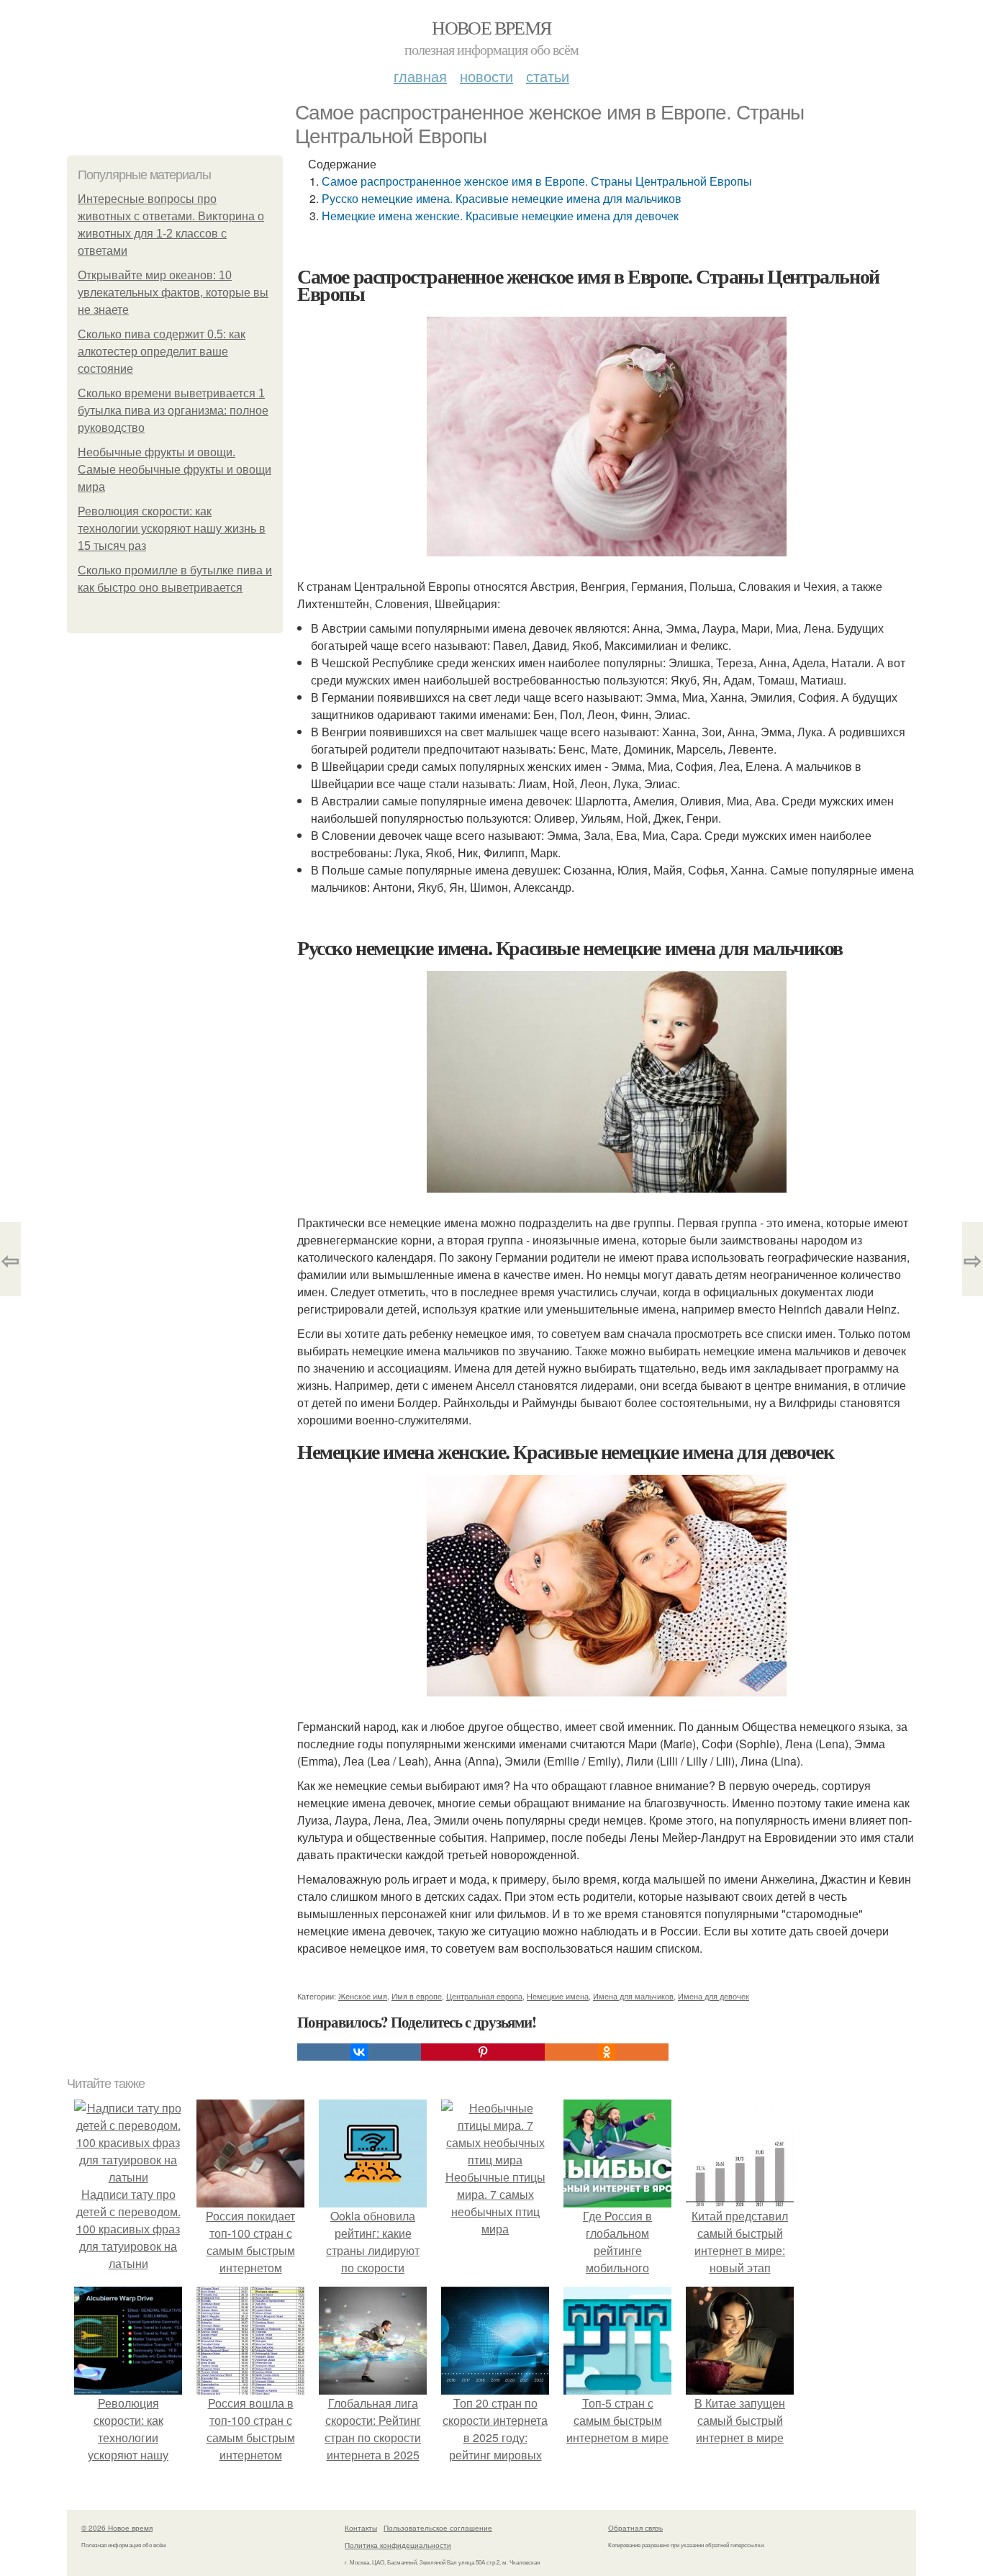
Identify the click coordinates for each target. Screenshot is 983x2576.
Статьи (548, 76)
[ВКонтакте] (359, 2052)
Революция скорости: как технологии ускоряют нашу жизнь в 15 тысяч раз (172, 529)
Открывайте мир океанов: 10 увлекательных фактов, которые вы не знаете (173, 293)
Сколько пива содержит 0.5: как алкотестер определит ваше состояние (162, 352)
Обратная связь (635, 2528)
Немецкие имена (558, 1996)
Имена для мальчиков (633, 1996)
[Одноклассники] (607, 2052)
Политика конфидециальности (398, 2545)
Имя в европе (417, 1996)
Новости (486, 76)
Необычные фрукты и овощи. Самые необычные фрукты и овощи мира (175, 470)
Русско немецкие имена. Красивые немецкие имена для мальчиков (502, 198)
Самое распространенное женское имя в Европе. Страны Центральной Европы (537, 181)
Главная (420, 76)
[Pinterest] (483, 2052)
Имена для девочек (714, 1996)
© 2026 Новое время (117, 2528)
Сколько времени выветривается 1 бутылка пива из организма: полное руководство (173, 411)
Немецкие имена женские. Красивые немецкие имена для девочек (500, 216)
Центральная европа (484, 1996)
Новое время (491, 27)
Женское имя (363, 1996)
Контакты (361, 2528)
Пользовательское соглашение (438, 2528)
